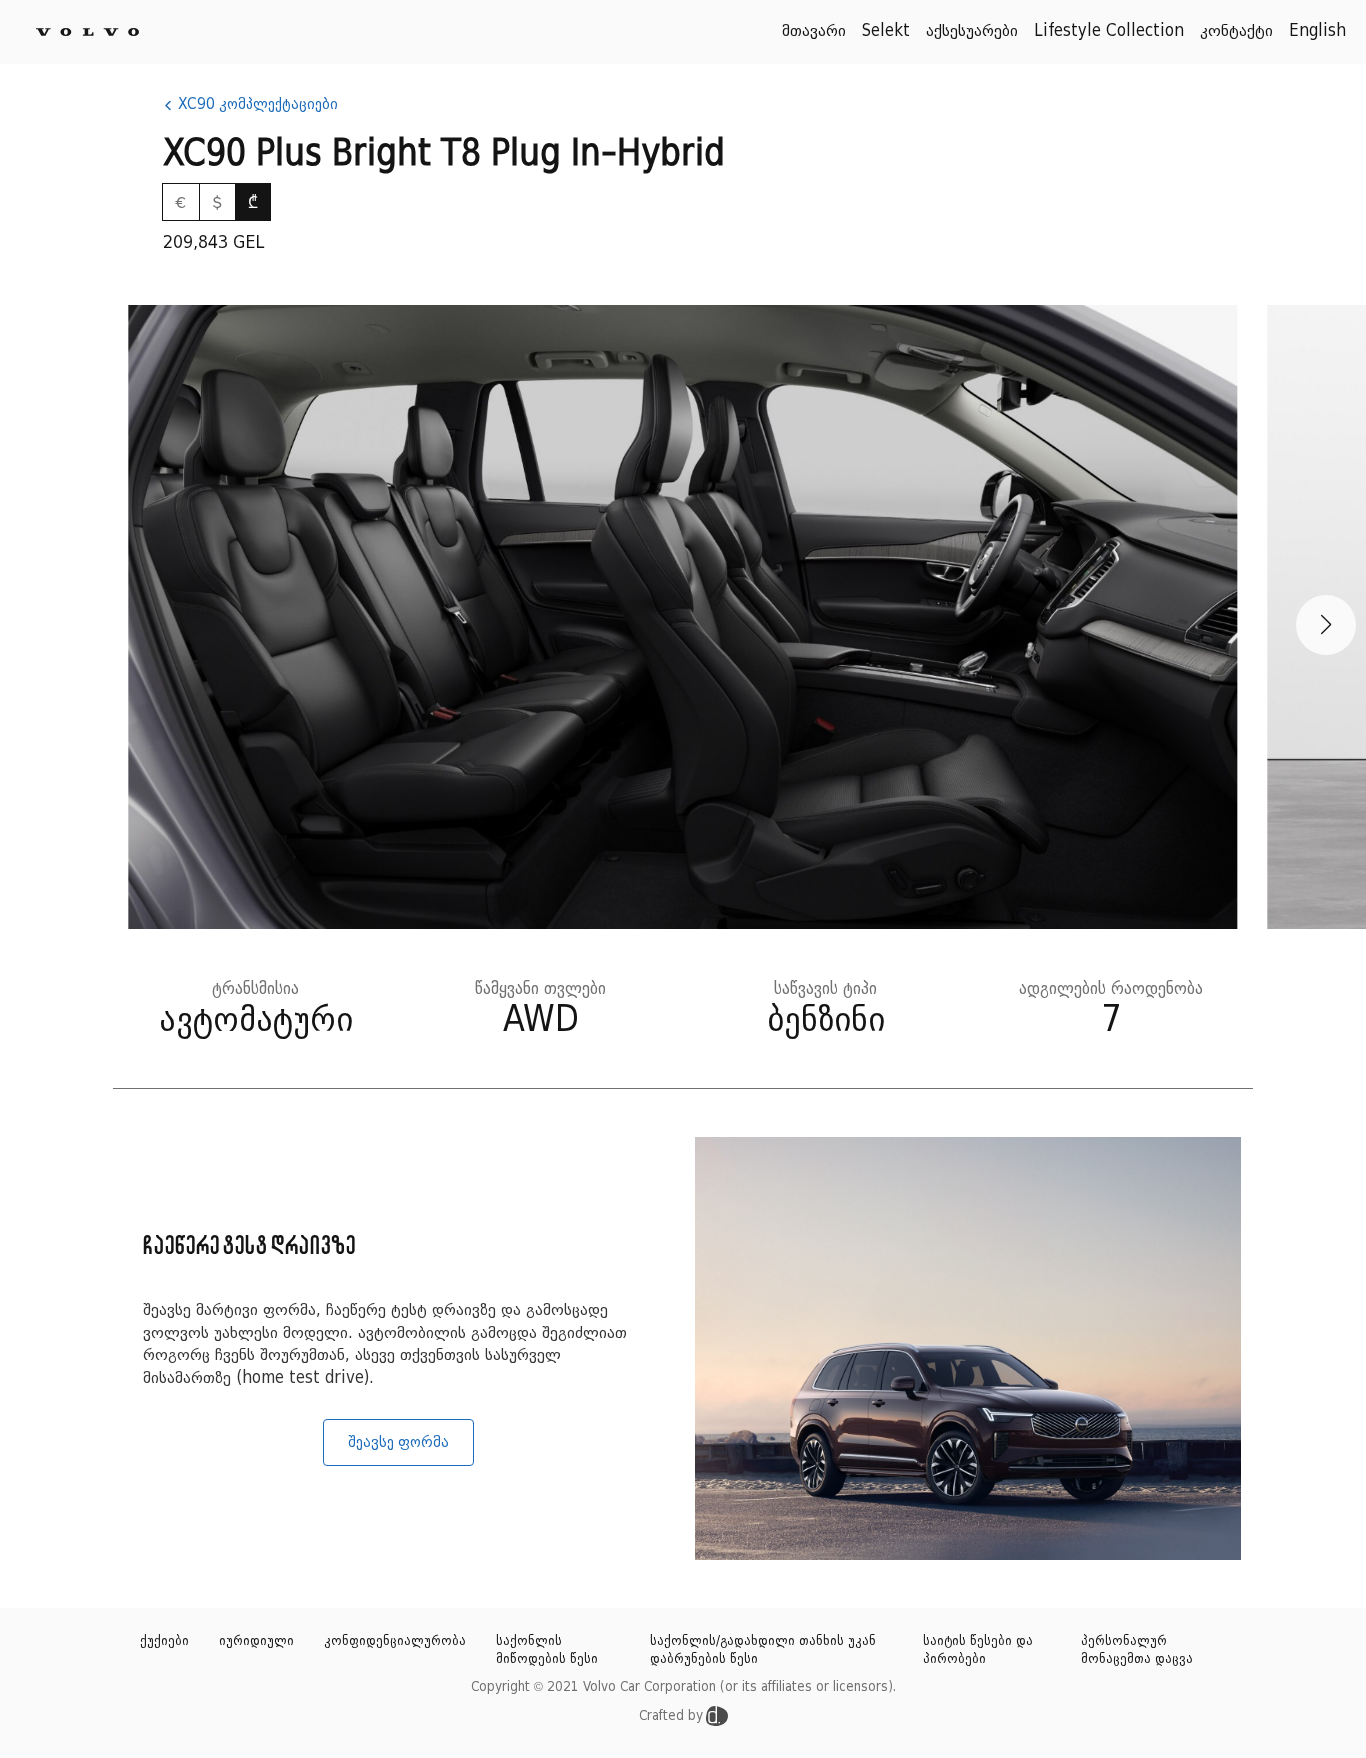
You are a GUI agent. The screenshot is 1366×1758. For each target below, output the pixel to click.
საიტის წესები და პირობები (978, 1650)
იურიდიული (256, 1641)
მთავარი (814, 31)
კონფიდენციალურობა (395, 1641)
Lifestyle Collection (1109, 31)
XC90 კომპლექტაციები (256, 104)
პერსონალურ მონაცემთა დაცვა (1137, 1650)
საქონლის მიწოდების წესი (547, 1650)
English (1317, 31)
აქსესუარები (972, 31)
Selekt (886, 31)
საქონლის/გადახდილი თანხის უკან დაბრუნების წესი (763, 1650)
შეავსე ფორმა (398, 1442)
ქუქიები (164, 1641)
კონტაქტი (1236, 31)
